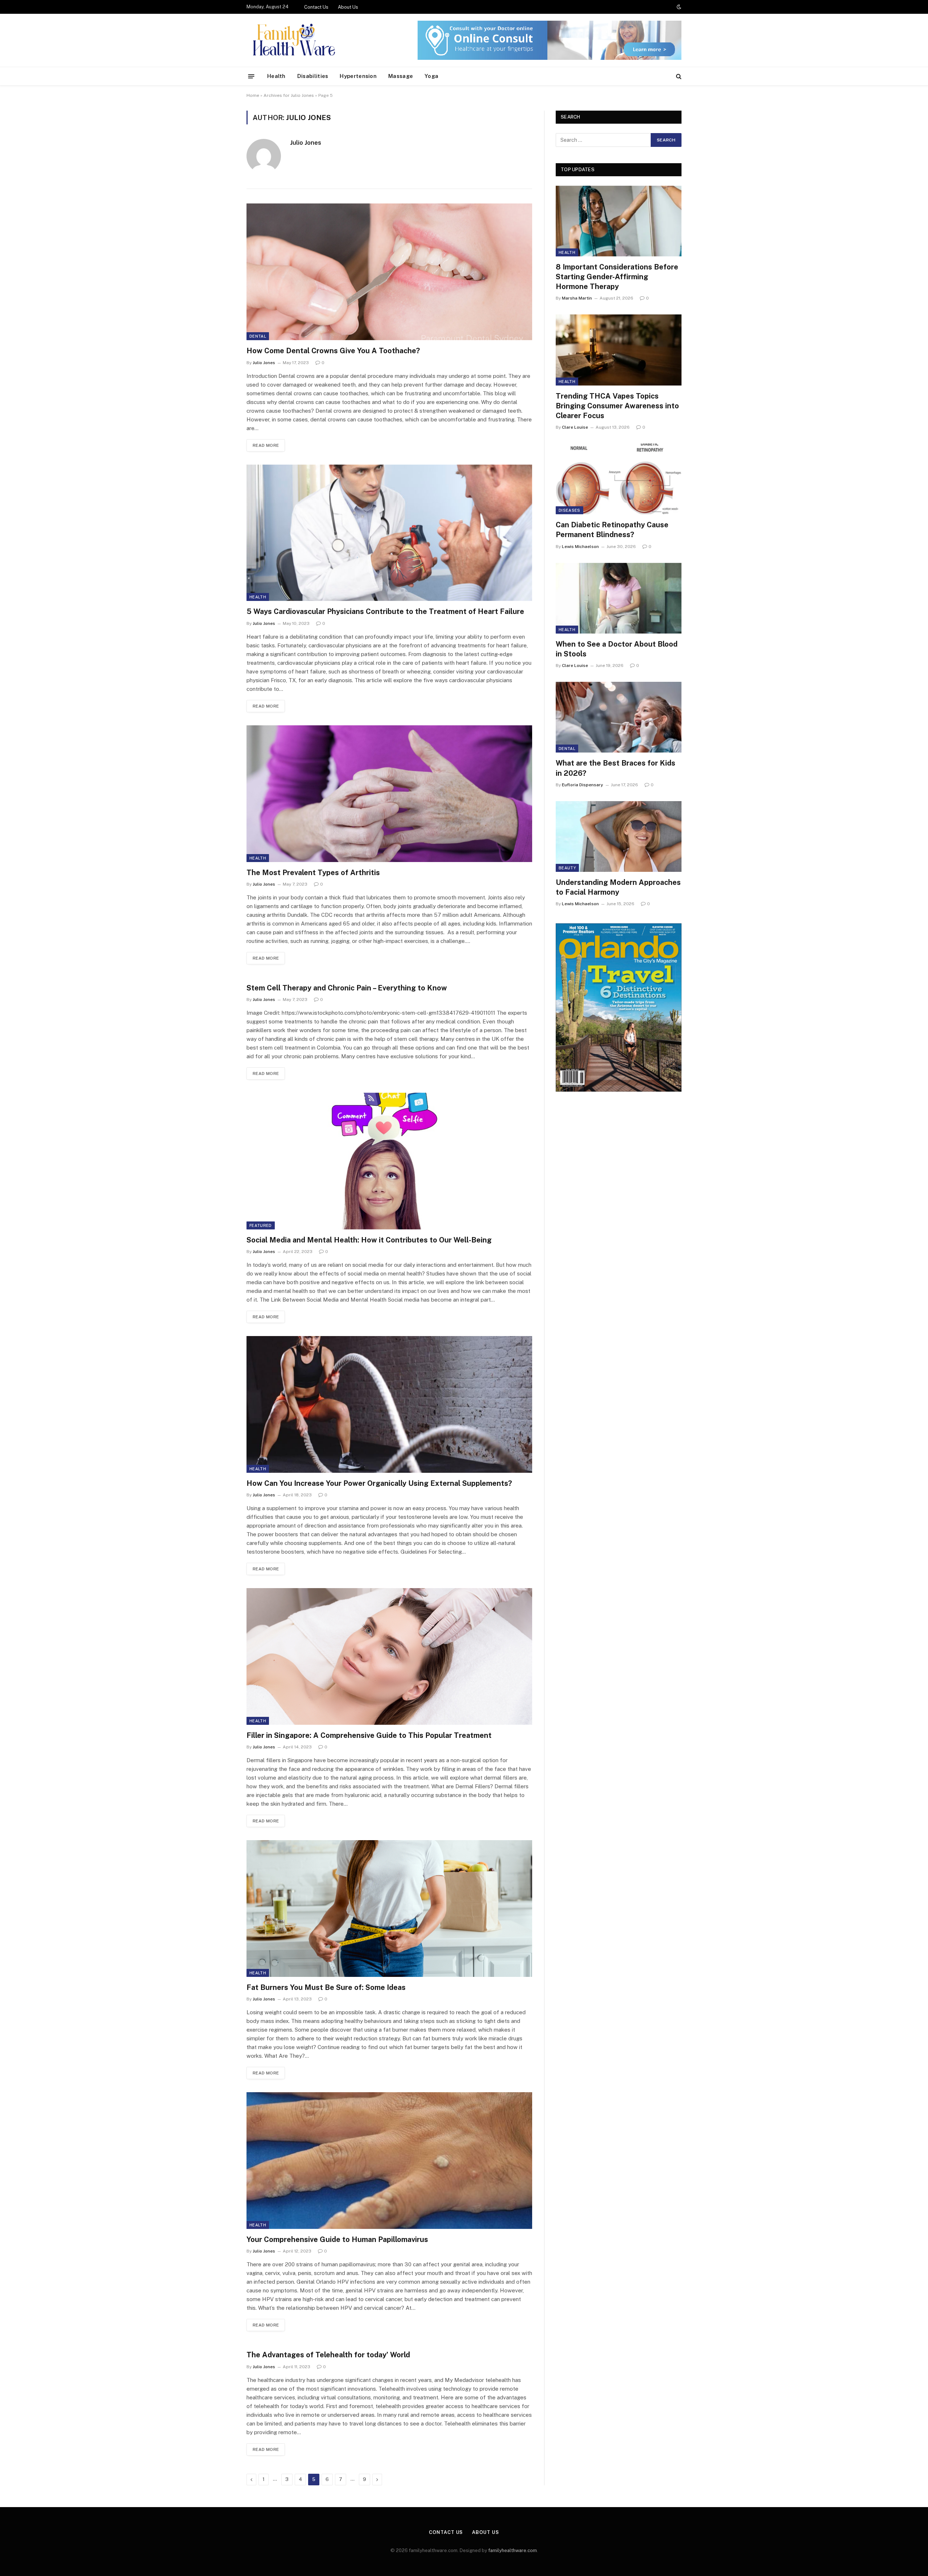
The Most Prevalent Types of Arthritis (313, 873)
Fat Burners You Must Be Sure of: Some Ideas (326, 1987)
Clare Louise (575, 427)
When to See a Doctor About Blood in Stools (617, 649)
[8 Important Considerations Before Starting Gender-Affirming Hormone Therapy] (619, 221)
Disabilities (313, 76)
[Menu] (251, 76)
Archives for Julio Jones (289, 95)
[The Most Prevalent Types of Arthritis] (389, 794)
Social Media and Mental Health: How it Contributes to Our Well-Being (369, 1240)
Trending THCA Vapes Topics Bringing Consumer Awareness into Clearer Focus (617, 406)
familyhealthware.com (513, 2550)
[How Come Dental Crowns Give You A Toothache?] (389, 272)
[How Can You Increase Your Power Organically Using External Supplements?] (389, 1404)
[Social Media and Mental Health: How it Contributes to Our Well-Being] (389, 1161)
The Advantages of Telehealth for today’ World (328, 2355)
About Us (348, 7)
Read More (266, 445)
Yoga (431, 76)
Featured (261, 1225)
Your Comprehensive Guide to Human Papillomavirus (337, 2239)
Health (276, 76)
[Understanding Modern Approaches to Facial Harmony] (619, 836)
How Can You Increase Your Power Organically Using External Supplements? (379, 1483)
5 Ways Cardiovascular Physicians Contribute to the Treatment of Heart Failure (385, 611)
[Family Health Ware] (293, 40)
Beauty (567, 868)
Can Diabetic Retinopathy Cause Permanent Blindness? (612, 530)
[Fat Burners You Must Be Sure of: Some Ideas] (389, 1909)
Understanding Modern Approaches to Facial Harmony (618, 887)
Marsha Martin (577, 298)
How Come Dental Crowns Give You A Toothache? (333, 351)
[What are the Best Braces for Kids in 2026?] (619, 717)
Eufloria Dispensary (583, 785)
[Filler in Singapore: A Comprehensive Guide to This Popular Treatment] (389, 1656)
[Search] (678, 76)
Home (253, 95)
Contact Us (316, 7)
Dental (258, 336)
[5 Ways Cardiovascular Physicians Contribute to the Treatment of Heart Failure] (389, 533)
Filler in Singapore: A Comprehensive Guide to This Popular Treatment (369, 1735)
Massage (401, 76)
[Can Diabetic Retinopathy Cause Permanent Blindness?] (619, 479)
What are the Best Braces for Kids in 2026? (616, 768)
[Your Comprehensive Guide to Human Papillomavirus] (389, 2161)
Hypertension (358, 76)
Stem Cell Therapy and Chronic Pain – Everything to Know (347, 988)
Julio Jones (306, 143)
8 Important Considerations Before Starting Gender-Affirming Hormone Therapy (617, 277)
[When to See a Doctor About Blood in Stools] (619, 598)
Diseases (569, 510)
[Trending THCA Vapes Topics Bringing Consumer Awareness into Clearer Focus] (619, 350)
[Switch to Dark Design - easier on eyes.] (678, 7)
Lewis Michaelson (580, 547)
